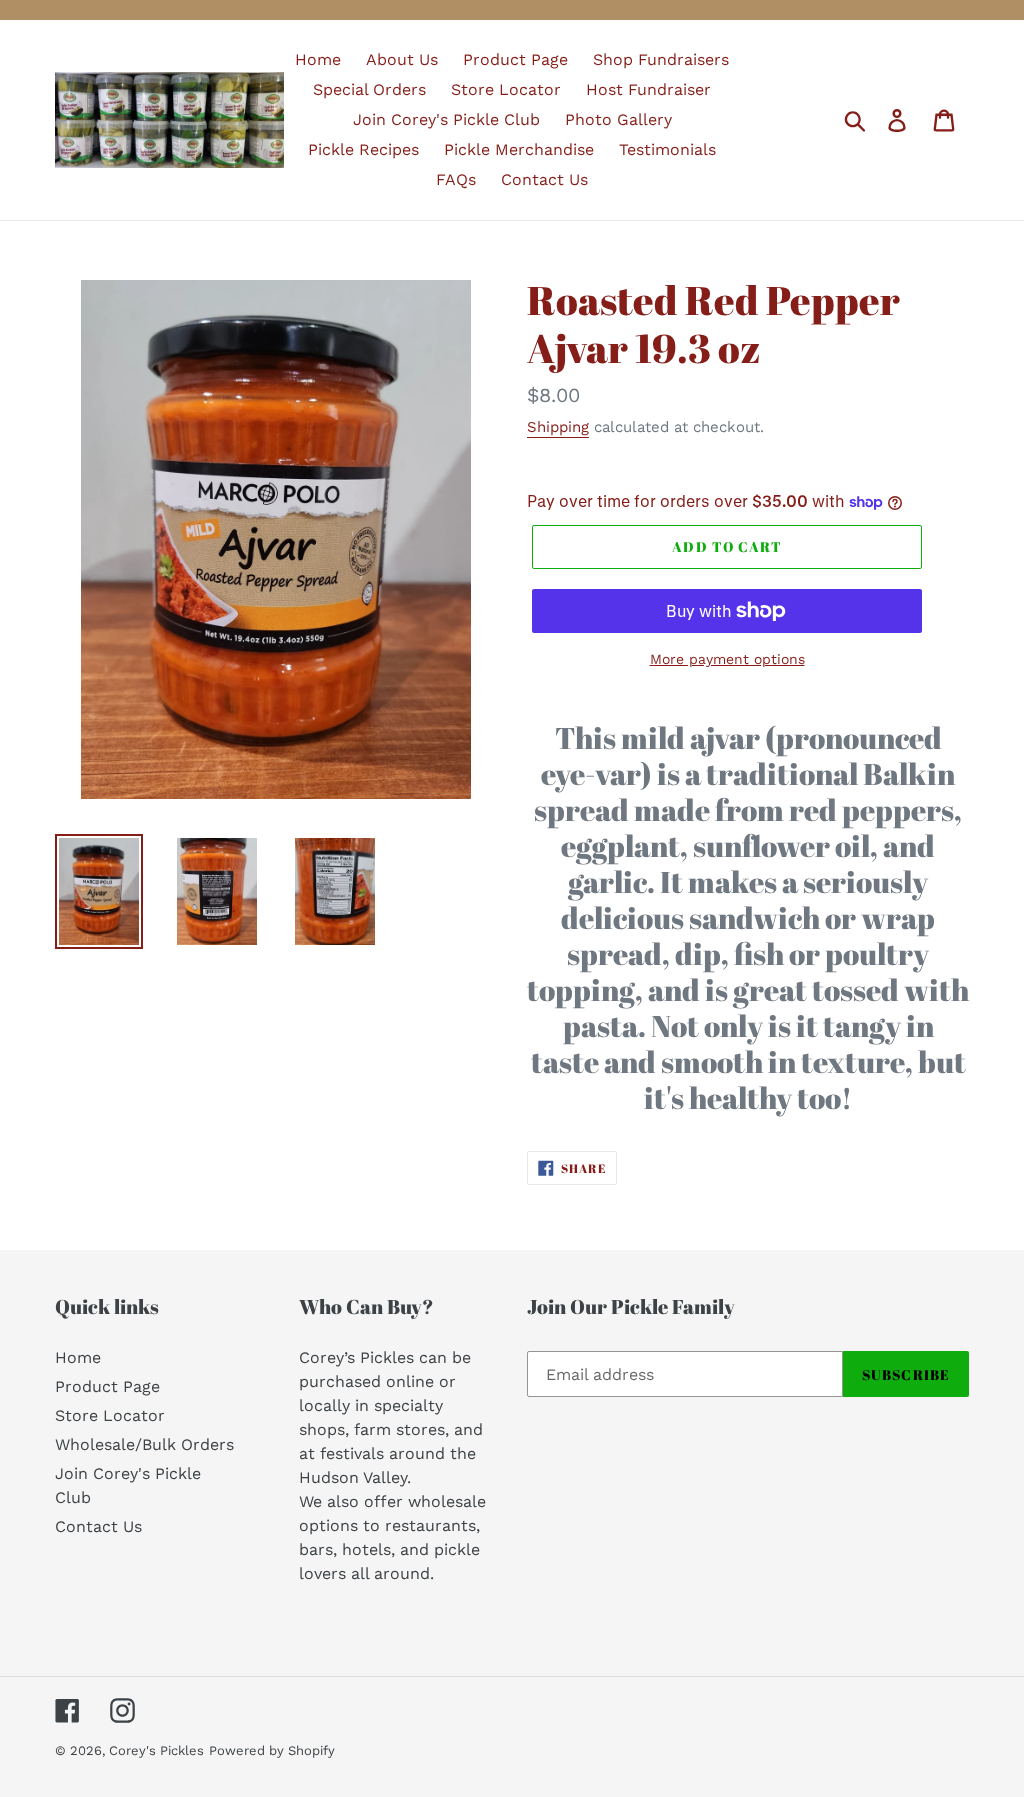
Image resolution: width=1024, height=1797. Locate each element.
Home (78, 1357)
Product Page (107, 1386)
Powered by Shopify (272, 1750)
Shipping (558, 427)
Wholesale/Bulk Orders (144, 1444)
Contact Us (98, 1526)
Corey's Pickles (156, 1750)
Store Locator (110, 1415)
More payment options (727, 659)
